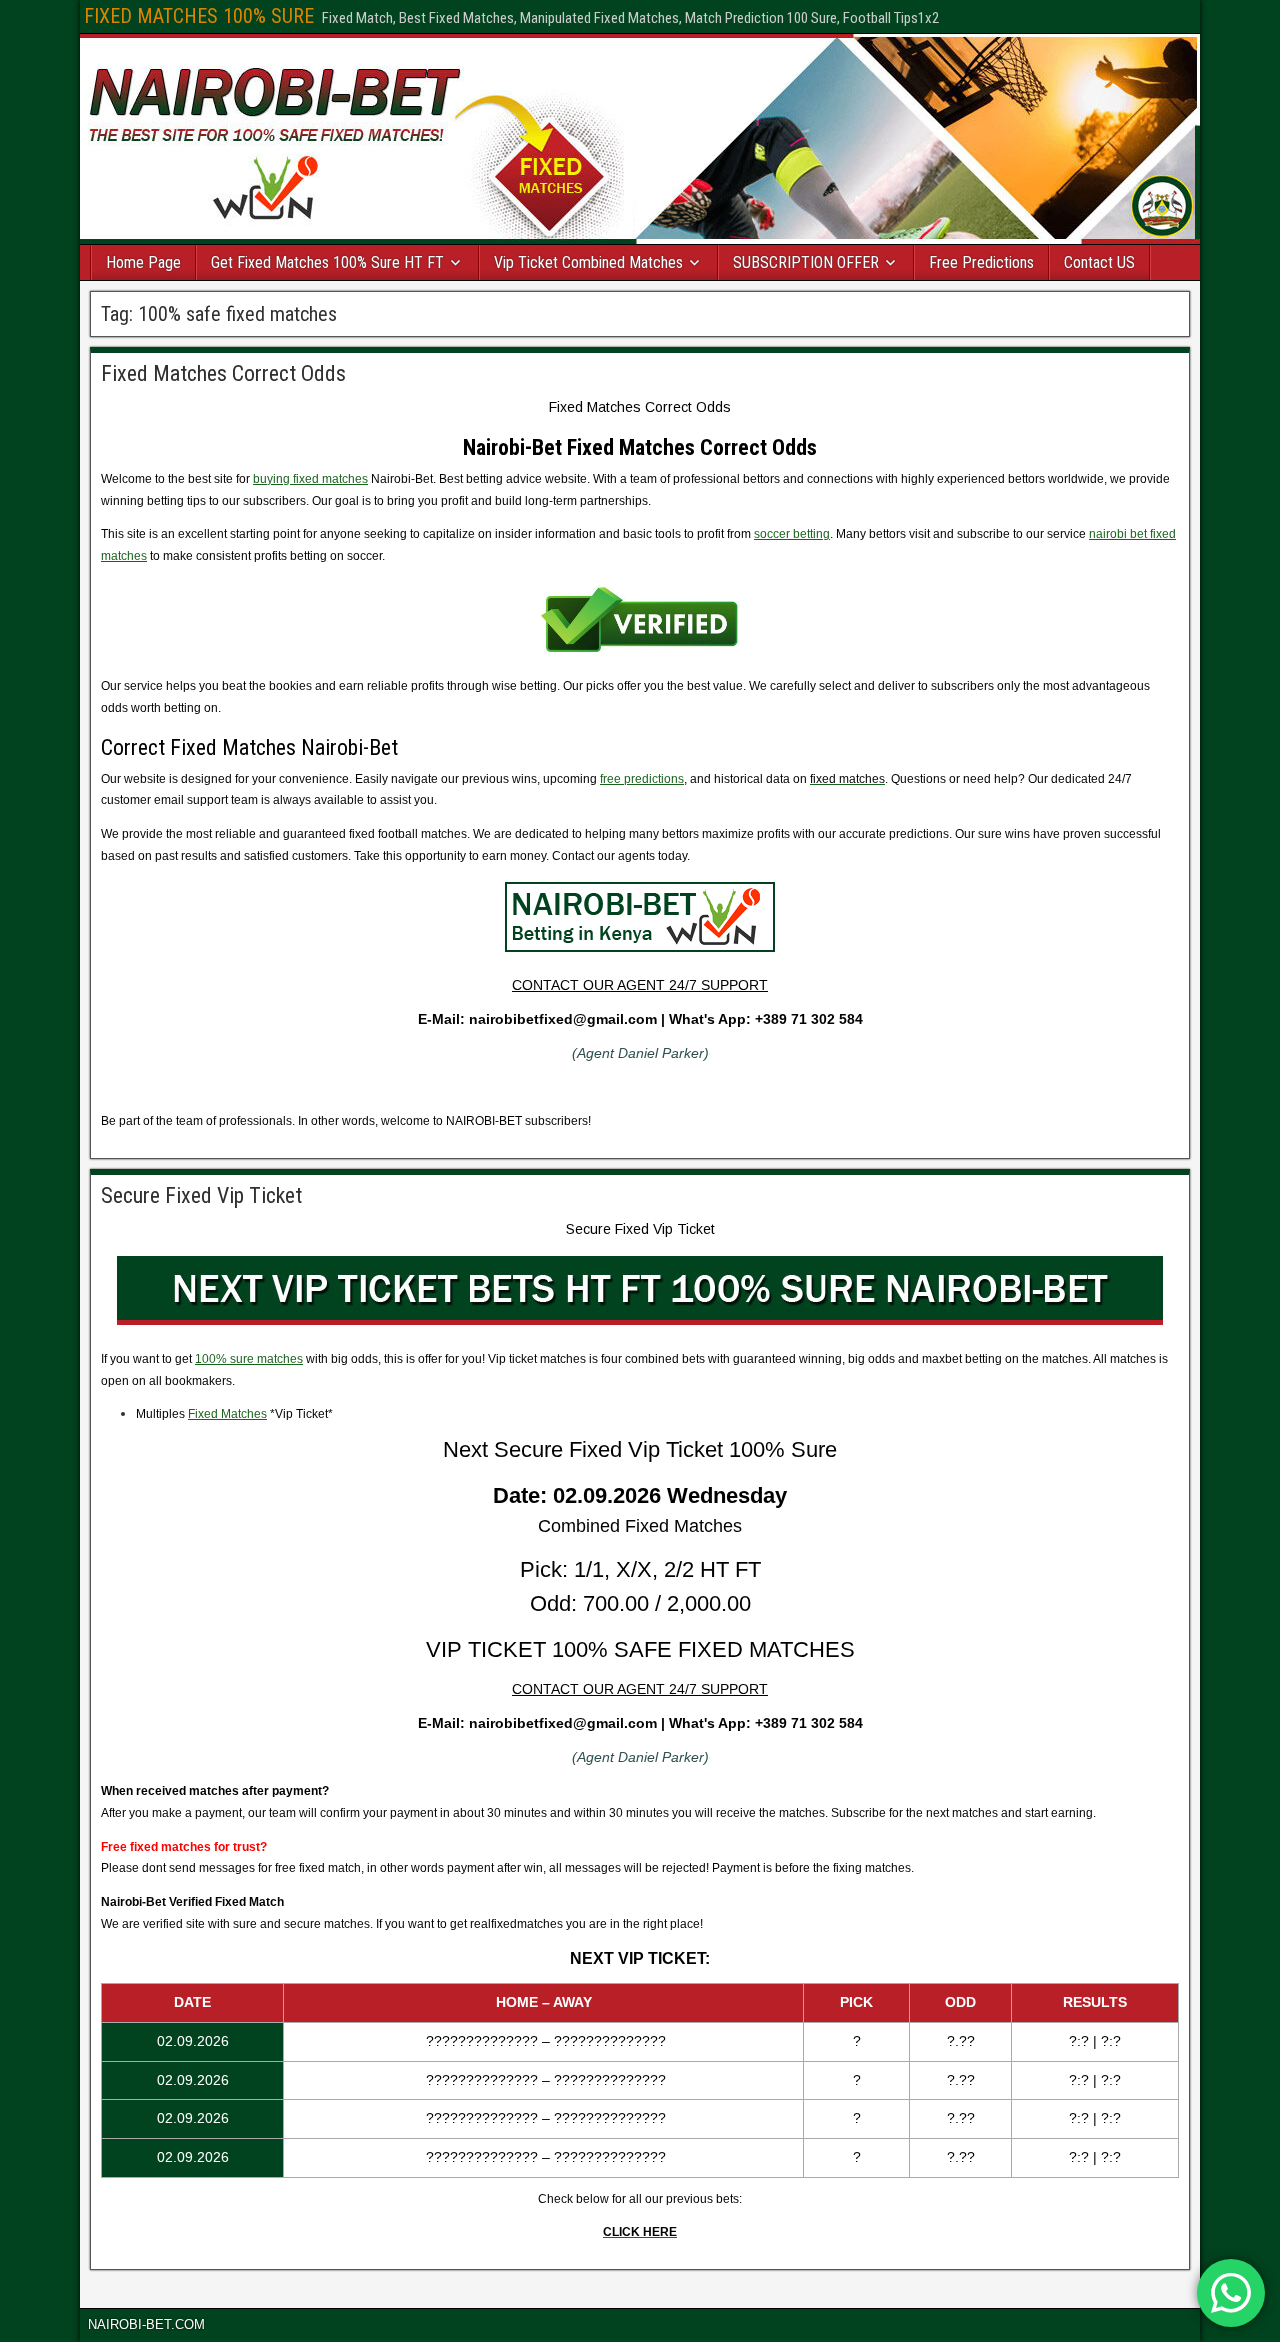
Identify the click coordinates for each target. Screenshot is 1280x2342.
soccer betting (792, 534)
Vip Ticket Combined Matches (588, 262)
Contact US (1099, 262)
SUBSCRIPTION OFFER (806, 262)
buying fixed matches (310, 479)
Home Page (143, 262)
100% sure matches (249, 1359)
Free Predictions (981, 262)
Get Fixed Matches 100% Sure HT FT (327, 262)
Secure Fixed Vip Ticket (201, 1195)
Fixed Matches (227, 1414)
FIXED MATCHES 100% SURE (199, 16)
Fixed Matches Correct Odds (223, 373)
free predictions (642, 779)
